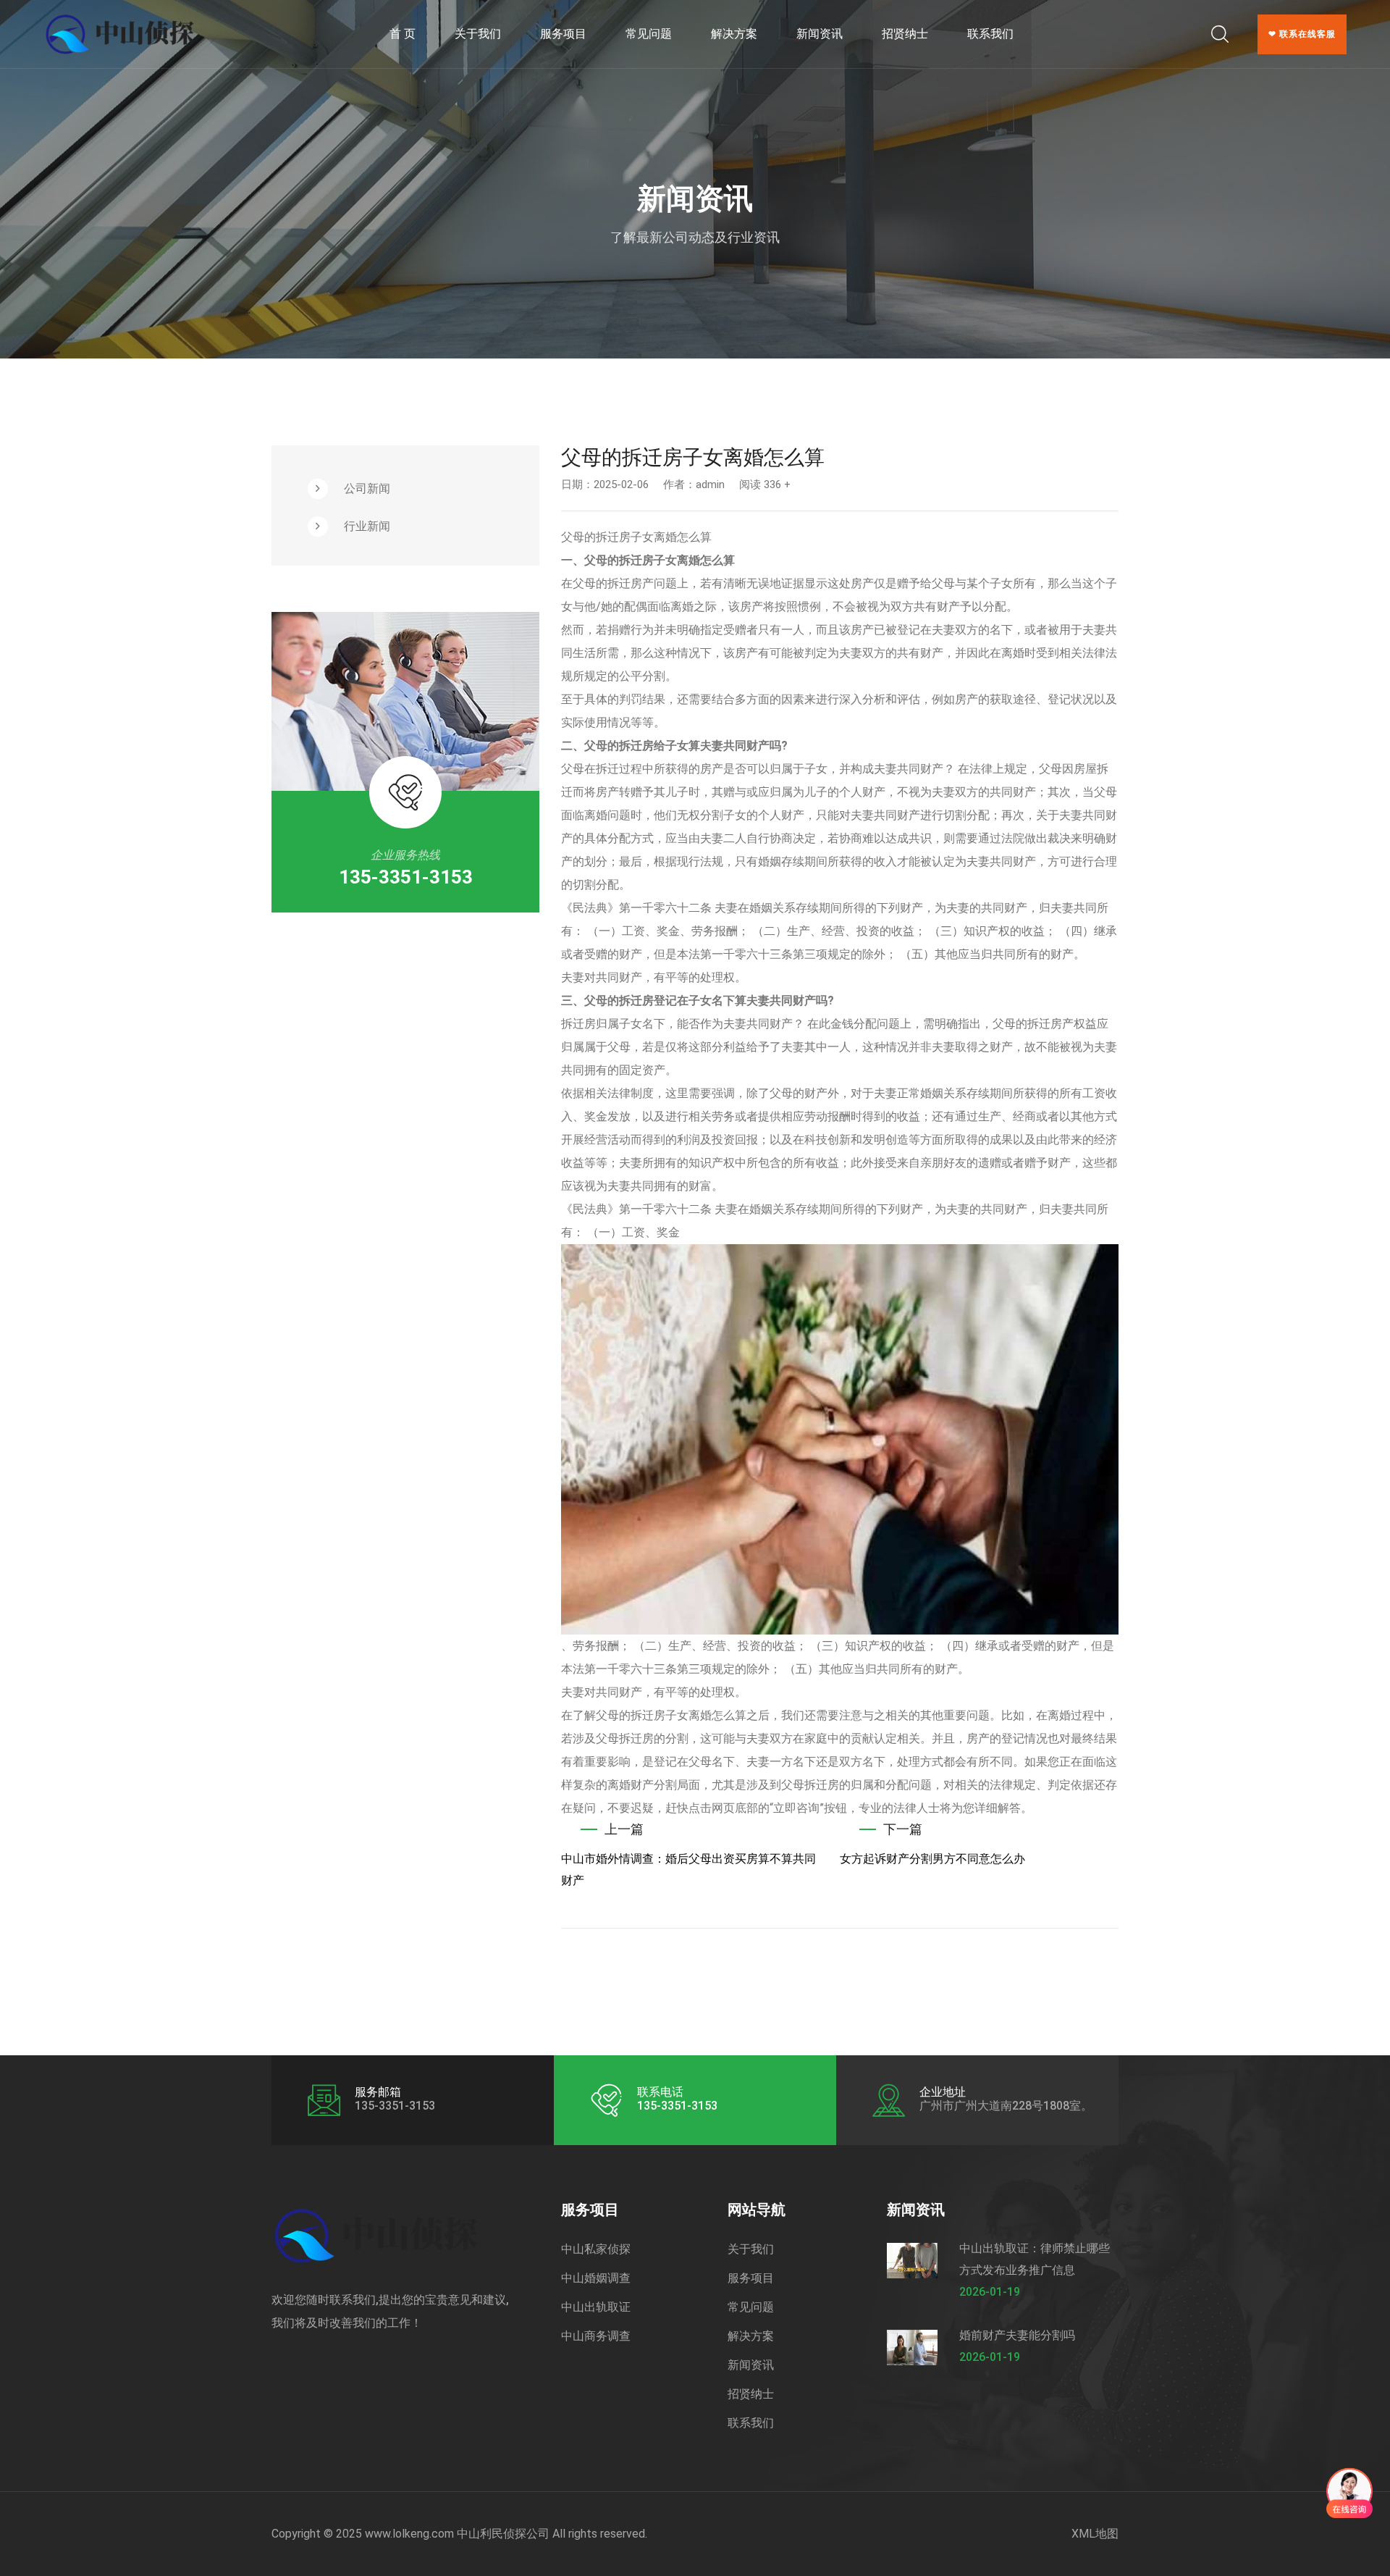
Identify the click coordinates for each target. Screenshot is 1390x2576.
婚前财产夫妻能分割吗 (1017, 2335)
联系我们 (990, 34)
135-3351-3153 (406, 877)
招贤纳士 (905, 34)
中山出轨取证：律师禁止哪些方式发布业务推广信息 (1035, 2259)
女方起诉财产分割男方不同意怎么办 (932, 1859)
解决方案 (734, 34)
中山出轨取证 (596, 2307)
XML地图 (1095, 2534)
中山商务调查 (596, 2336)
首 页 (403, 34)
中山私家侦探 (596, 2249)
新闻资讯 (820, 34)
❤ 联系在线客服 (1302, 34)
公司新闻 (367, 488)
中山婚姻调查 (596, 2278)
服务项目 (563, 34)
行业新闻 (367, 526)
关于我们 (478, 34)
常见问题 (649, 34)
